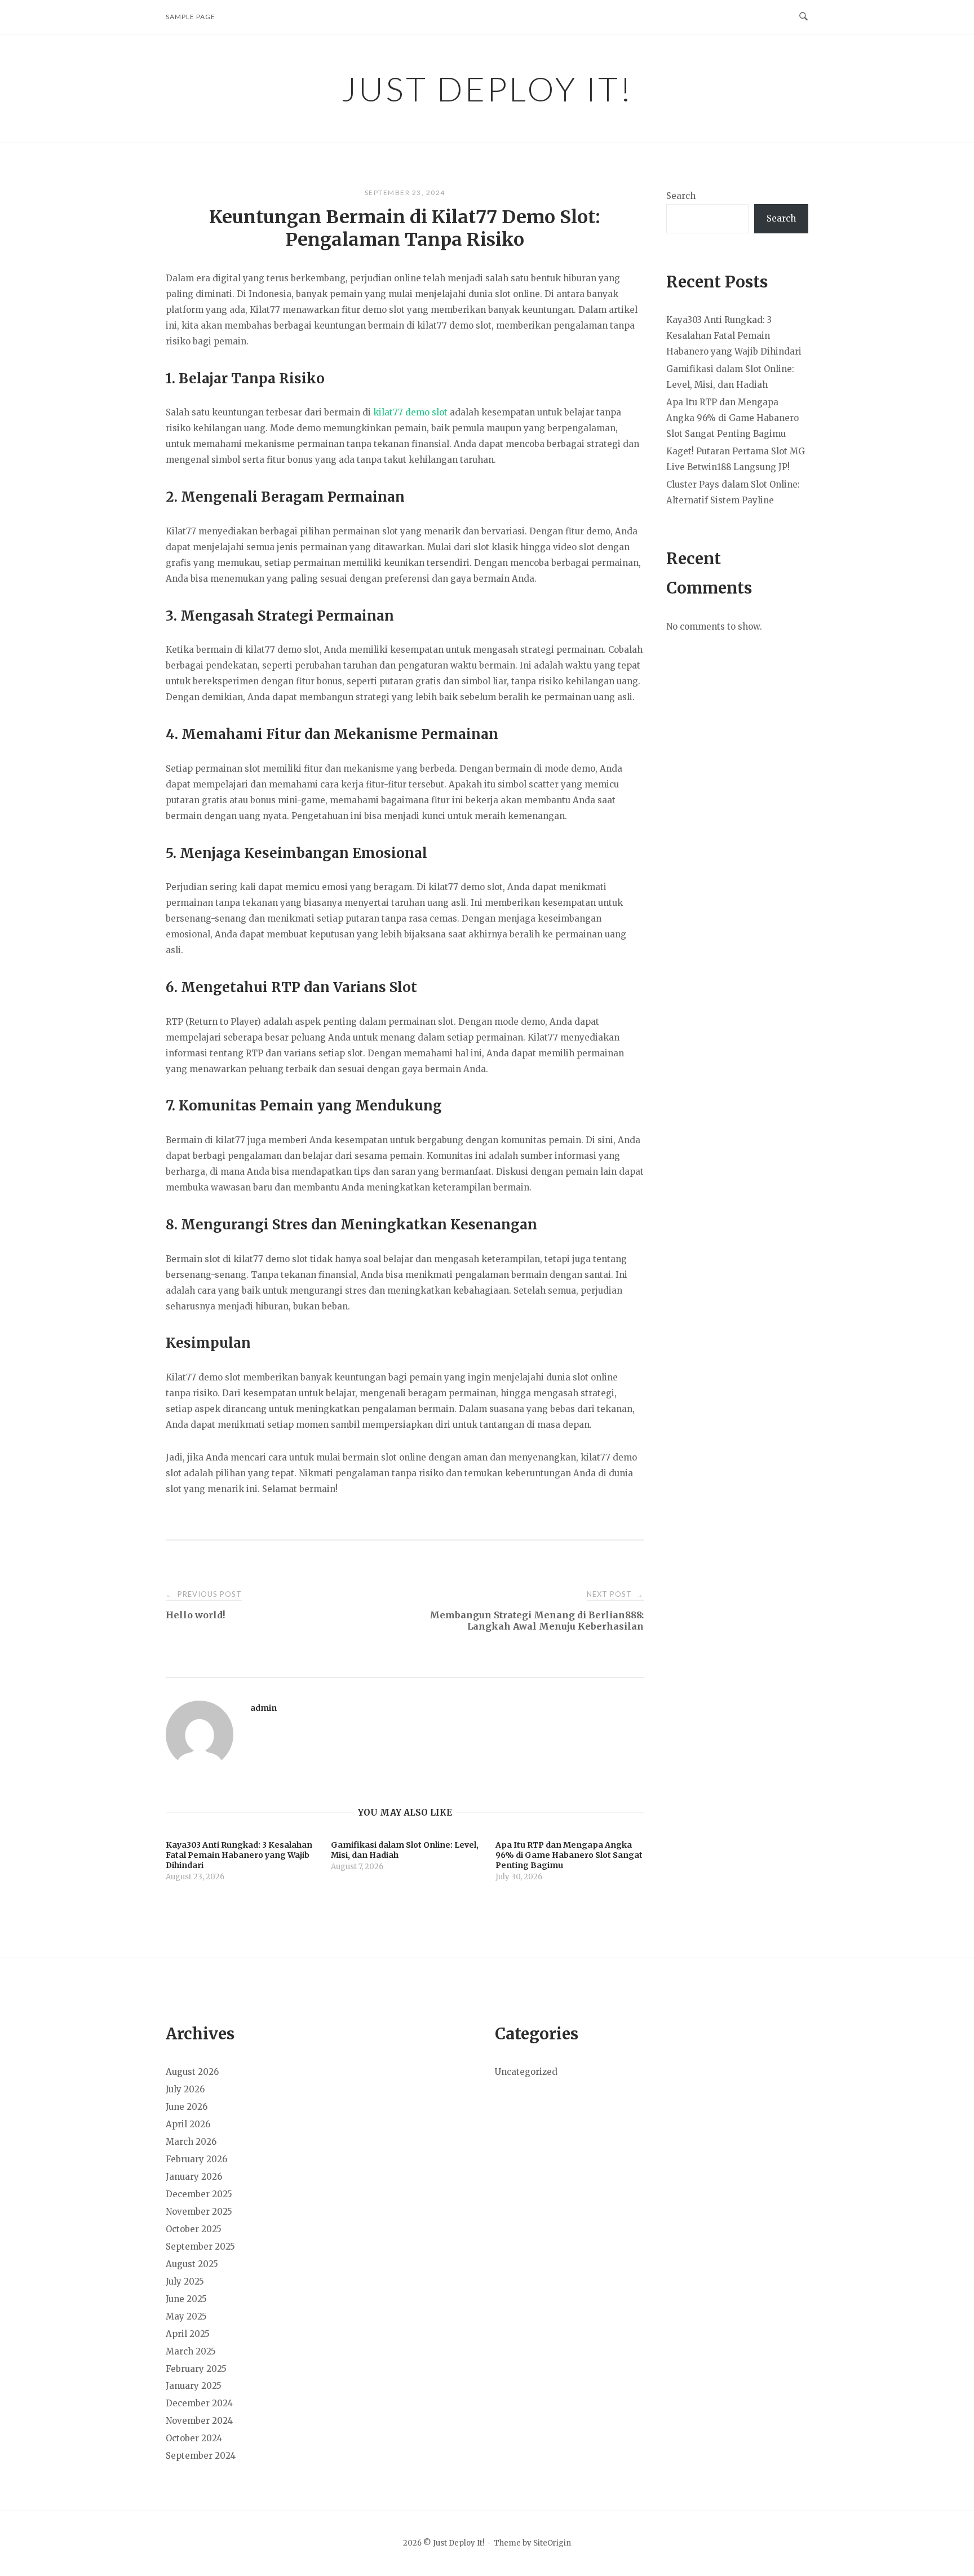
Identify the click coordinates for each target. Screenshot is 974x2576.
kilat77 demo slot (410, 412)
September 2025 (200, 2247)
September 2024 (201, 2456)
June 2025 (186, 2299)
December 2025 (199, 2194)
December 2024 (199, 2403)
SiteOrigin (552, 2543)
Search (681, 196)
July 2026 (185, 2089)
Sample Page (191, 17)
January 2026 (194, 2177)
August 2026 (192, 2072)
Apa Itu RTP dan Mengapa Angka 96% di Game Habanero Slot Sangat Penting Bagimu (732, 418)
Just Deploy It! (487, 88)
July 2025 (185, 2281)
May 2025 (186, 2316)
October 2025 (194, 2229)
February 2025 (196, 2369)
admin (264, 1708)
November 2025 (199, 2212)
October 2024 (194, 2438)
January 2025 (194, 2386)
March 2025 (191, 2351)
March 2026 (191, 2142)
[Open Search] (803, 17)
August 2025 (192, 2264)
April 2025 (188, 2334)
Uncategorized (526, 2072)
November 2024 (199, 2421)
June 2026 (187, 2107)
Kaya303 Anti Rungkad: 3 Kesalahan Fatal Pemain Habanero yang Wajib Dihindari (734, 336)
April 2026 (188, 2124)
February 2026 (196, 2159)
